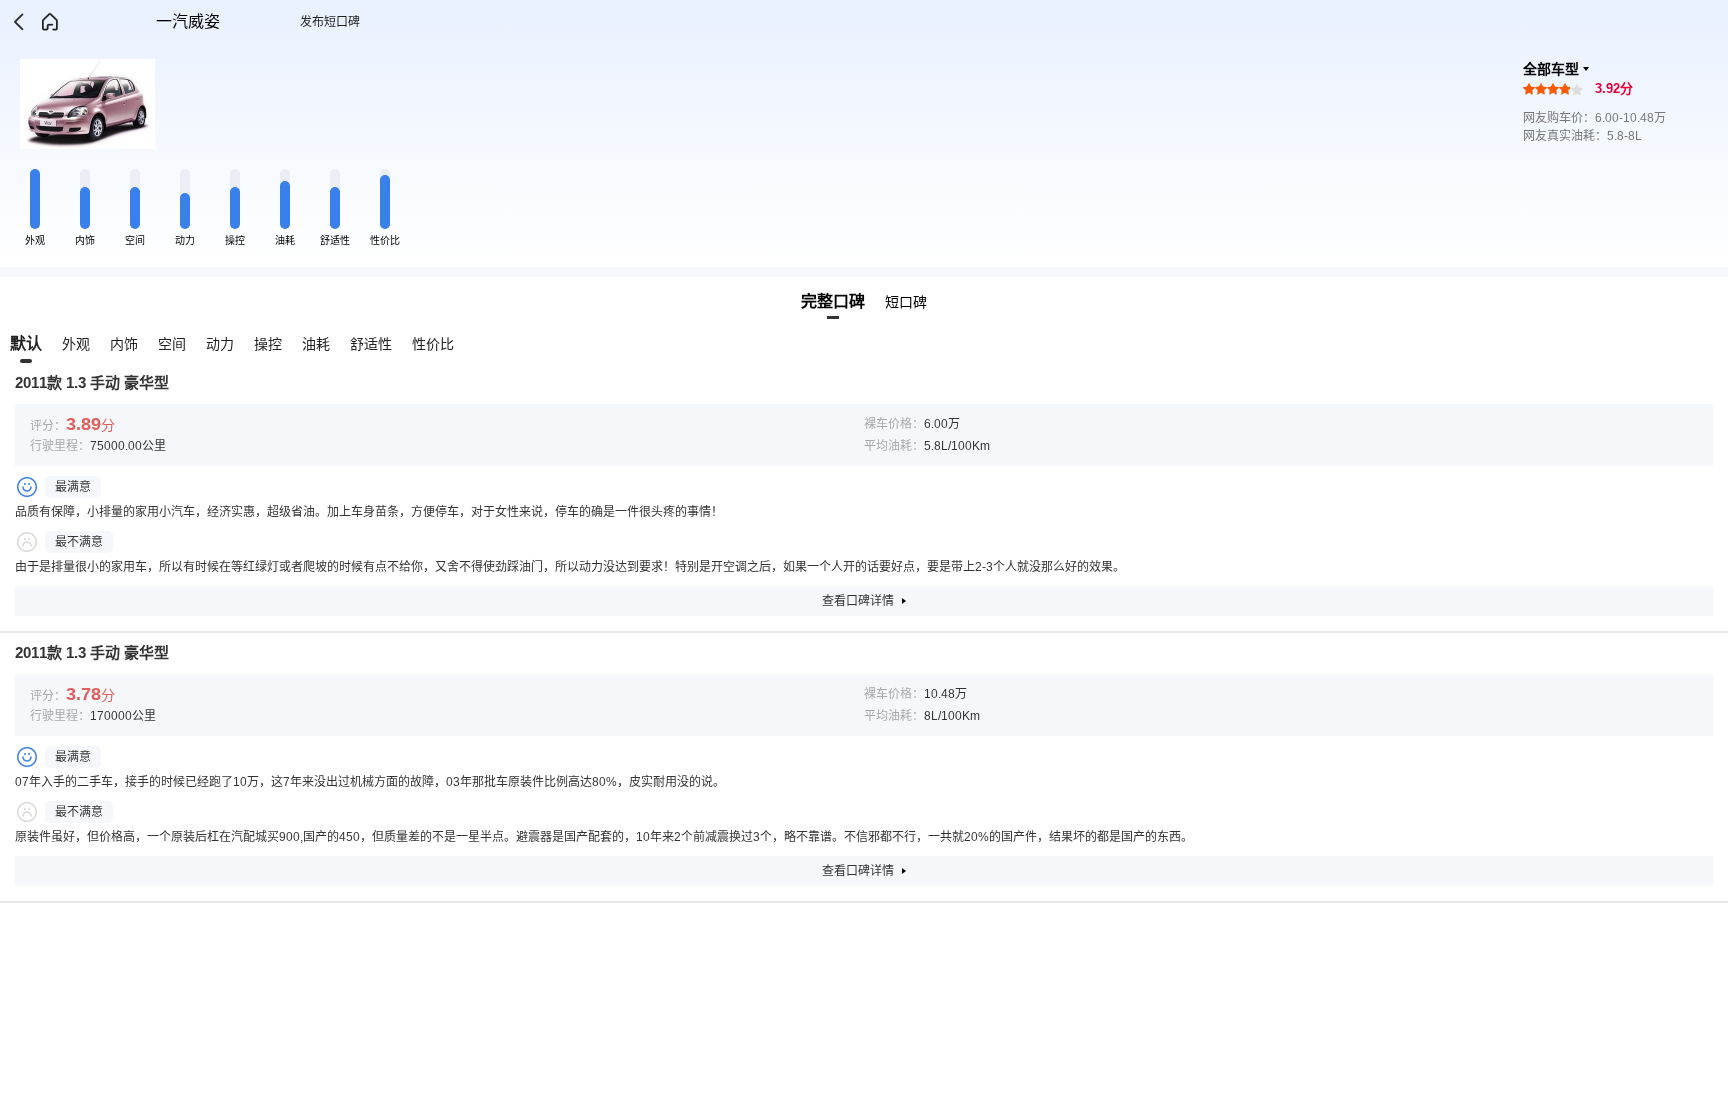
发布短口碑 (330, 22)
